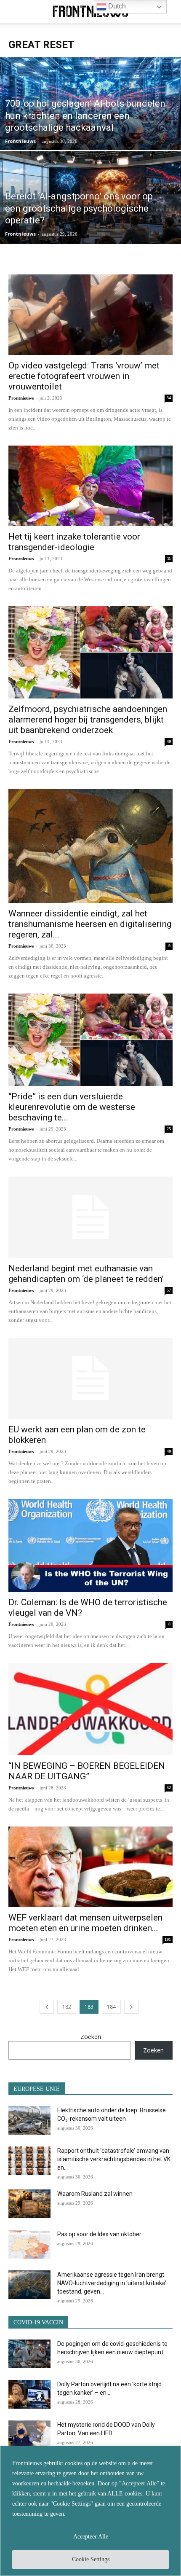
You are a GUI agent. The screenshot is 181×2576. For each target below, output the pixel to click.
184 (111, 2007)
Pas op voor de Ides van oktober (99, 2234)
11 (169, 558)
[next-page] (131, 2007)
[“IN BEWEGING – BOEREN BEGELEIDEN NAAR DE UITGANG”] (90, 1709)
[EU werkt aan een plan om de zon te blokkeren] (90, 1379)
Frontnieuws (20, 141)
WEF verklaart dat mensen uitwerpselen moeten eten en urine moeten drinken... (85, 1923)
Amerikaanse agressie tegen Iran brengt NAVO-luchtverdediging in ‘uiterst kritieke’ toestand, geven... (112, 2283)
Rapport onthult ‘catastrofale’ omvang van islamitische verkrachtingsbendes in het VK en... (114, 2159)
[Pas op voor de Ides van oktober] (29, 2244)
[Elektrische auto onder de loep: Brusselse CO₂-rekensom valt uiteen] (29, 2121)
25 (169, 1129)
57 (169, 1290)
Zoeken (91, 2037)
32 (169, 1788)
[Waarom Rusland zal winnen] (29, 2204)
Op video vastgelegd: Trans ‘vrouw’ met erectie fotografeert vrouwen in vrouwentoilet (84, 376)
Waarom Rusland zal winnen (95, 2194)
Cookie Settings (91, 2559)
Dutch (116, 6)
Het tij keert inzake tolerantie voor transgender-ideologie (74, 542)
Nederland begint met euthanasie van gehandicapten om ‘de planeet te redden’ (86, 1274)
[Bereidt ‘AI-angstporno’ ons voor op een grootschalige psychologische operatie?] (90, 230)
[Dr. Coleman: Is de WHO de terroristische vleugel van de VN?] (90, 1545)
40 (169, 741)
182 (67, 2007)
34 (169, 398)
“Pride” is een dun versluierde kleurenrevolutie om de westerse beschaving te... (72, 1107)
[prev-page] (47, 2007)
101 (168, 1939)
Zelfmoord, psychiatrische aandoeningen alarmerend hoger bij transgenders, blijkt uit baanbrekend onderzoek (88, 720)
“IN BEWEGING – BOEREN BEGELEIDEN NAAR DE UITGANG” (87, 1771)
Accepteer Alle (91, 2537)
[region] (90, 2511)
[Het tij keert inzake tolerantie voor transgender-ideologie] (90, 486)
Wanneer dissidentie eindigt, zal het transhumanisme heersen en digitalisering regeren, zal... (90, 924)
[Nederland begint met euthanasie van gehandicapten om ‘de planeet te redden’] (90, 1217)
